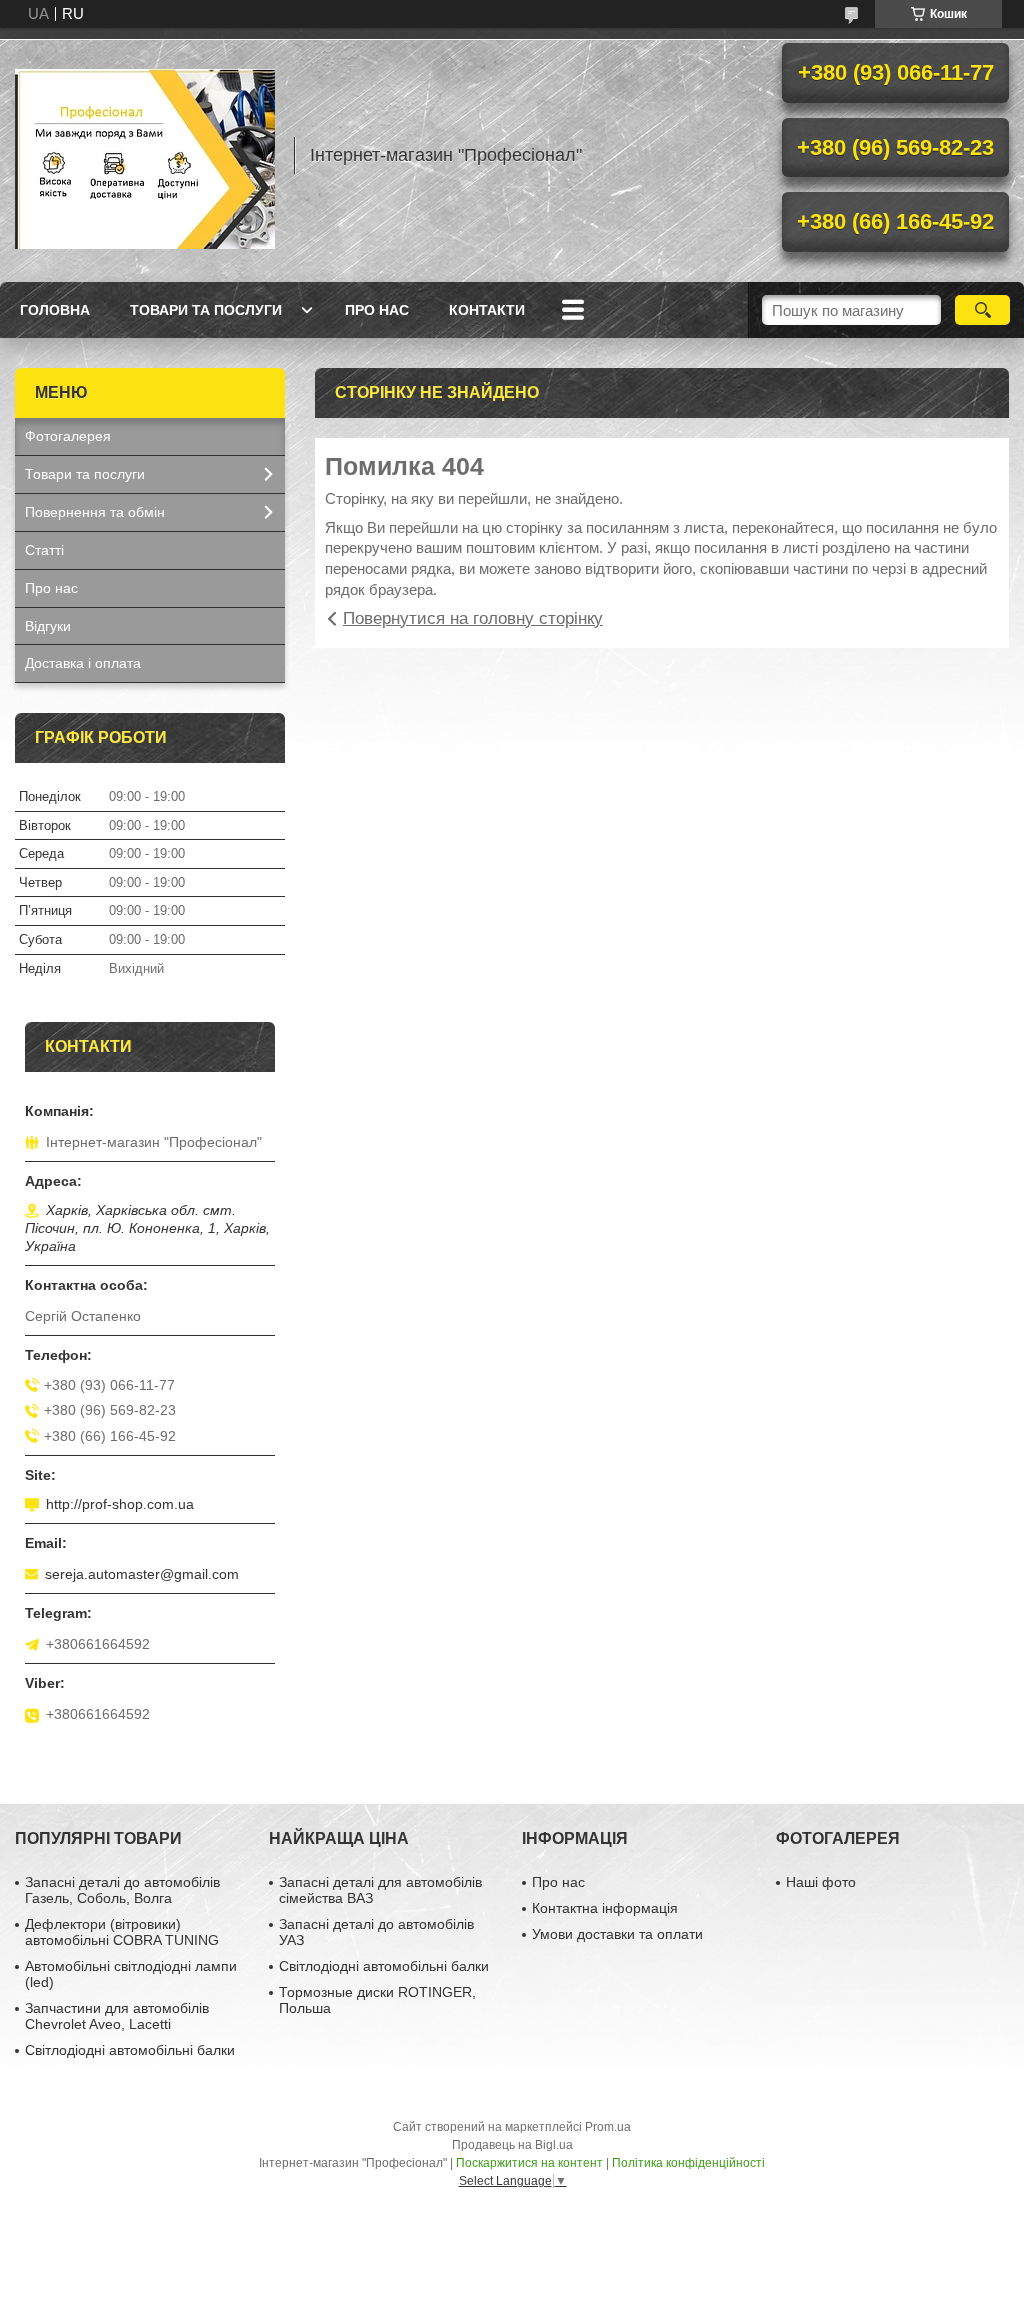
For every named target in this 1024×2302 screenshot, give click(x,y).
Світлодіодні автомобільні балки (130, 2050)
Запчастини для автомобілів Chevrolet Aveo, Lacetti (117, 2016)
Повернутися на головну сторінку (473, 618)
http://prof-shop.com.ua (120, 1504)
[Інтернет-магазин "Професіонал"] (145, 155)
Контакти (487, 310)
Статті (44, 550)
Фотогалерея (68, 436)
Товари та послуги (206, 310)
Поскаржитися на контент (529, 2163)
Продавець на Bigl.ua (512, 2145)
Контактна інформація (605, 1908)
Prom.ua (608, 2127)
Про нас (377, 310)
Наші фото (821, 1882)
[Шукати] (982, 310)
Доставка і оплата (83, 663)
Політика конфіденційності (688, 2163)
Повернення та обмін (95, 512)
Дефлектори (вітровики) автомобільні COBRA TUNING (122, 1932)
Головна (55, 310)
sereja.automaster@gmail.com (142, 1574)
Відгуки (48, 626)
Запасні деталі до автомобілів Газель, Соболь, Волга (122, 1890)
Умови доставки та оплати (617, 1934)
